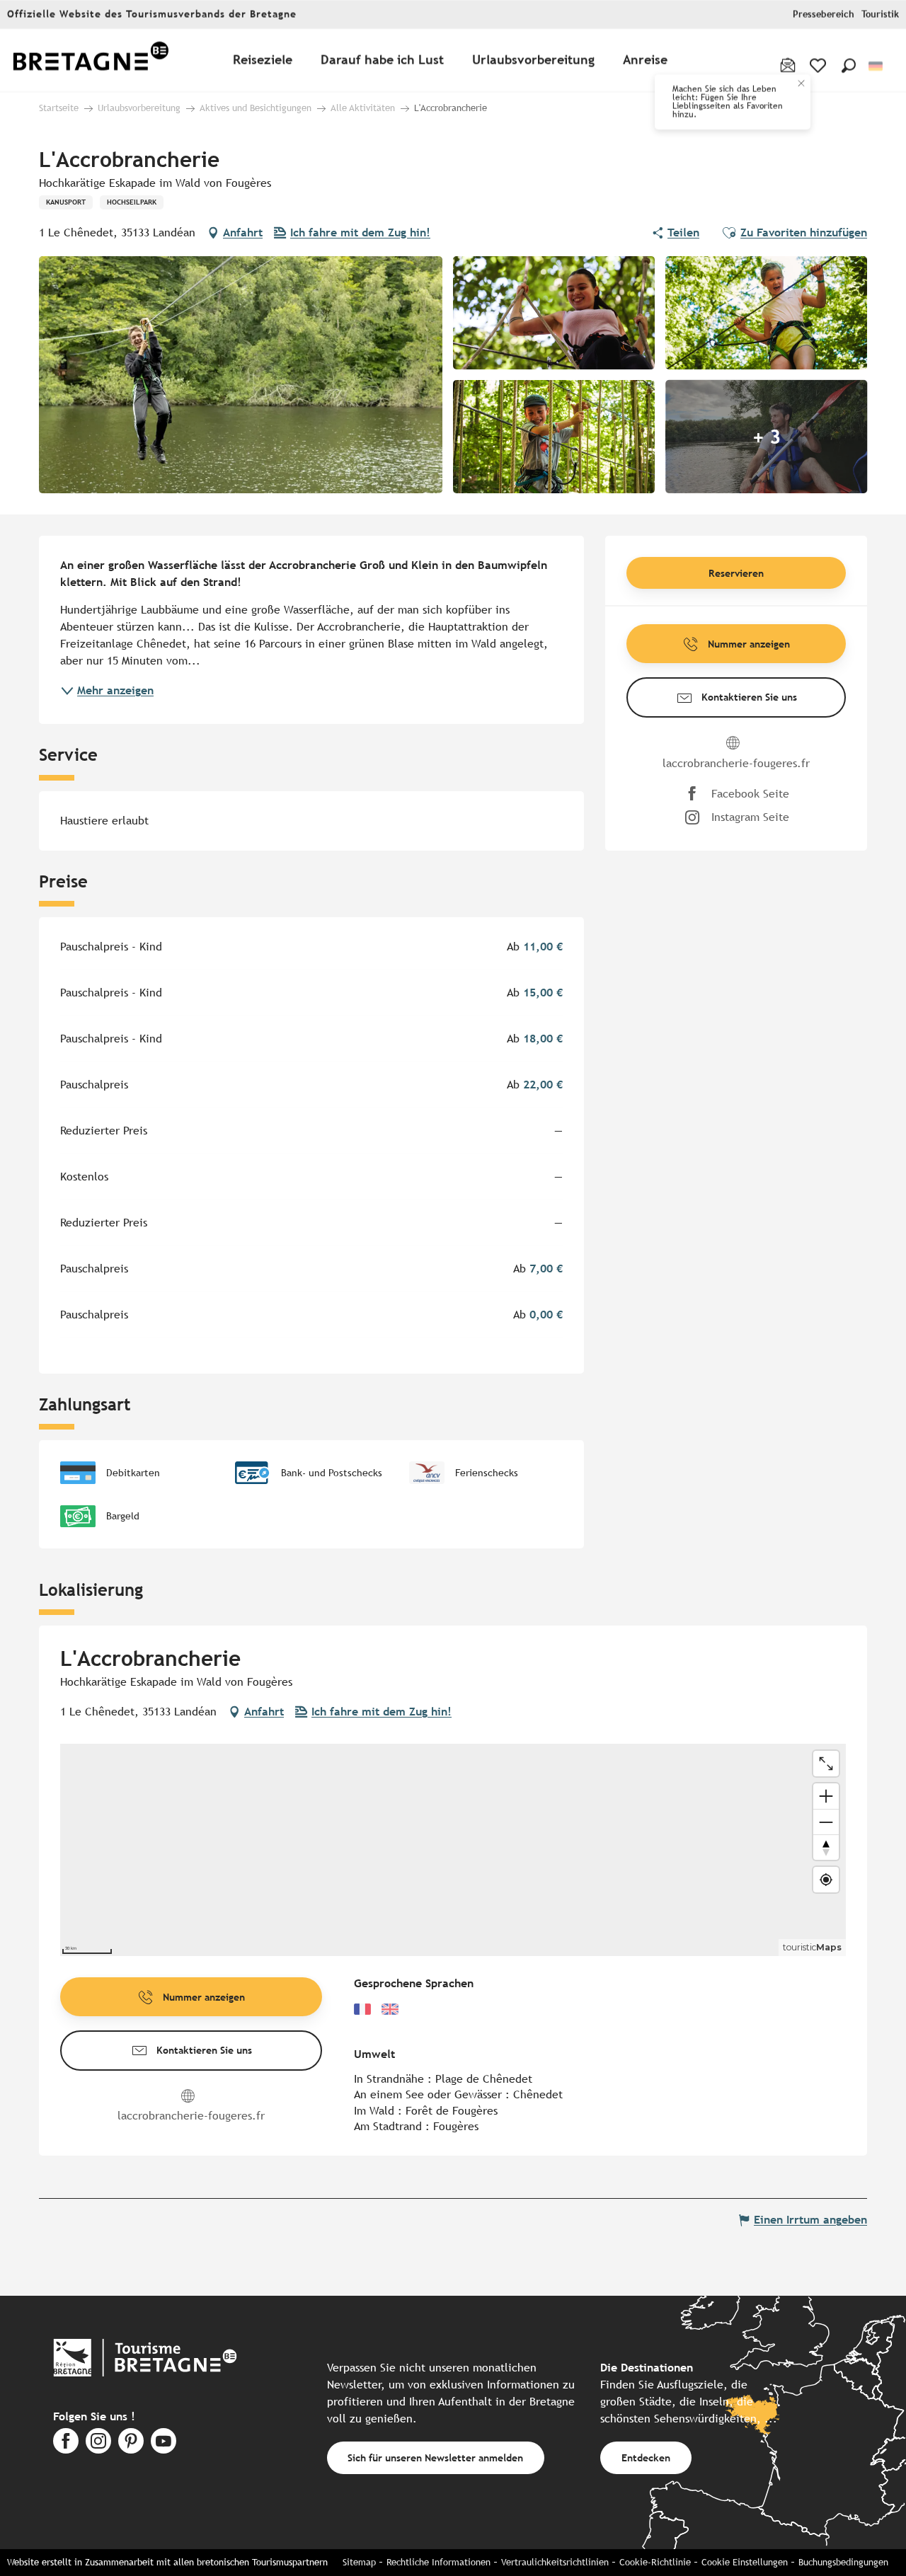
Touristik (880, 15)
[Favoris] (819, 66)
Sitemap (359, 2562)
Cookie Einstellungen (745, 2562)
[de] (877, 66)
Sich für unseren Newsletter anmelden (435, 2457)
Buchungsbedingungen (843, 2562)
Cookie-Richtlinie (655, 2562)
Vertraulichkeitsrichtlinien (555, 2562)
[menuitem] (91, 61)
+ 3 (767, 437)
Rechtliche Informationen (438, 2562)
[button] (849, 66)
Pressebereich (824, 15)
